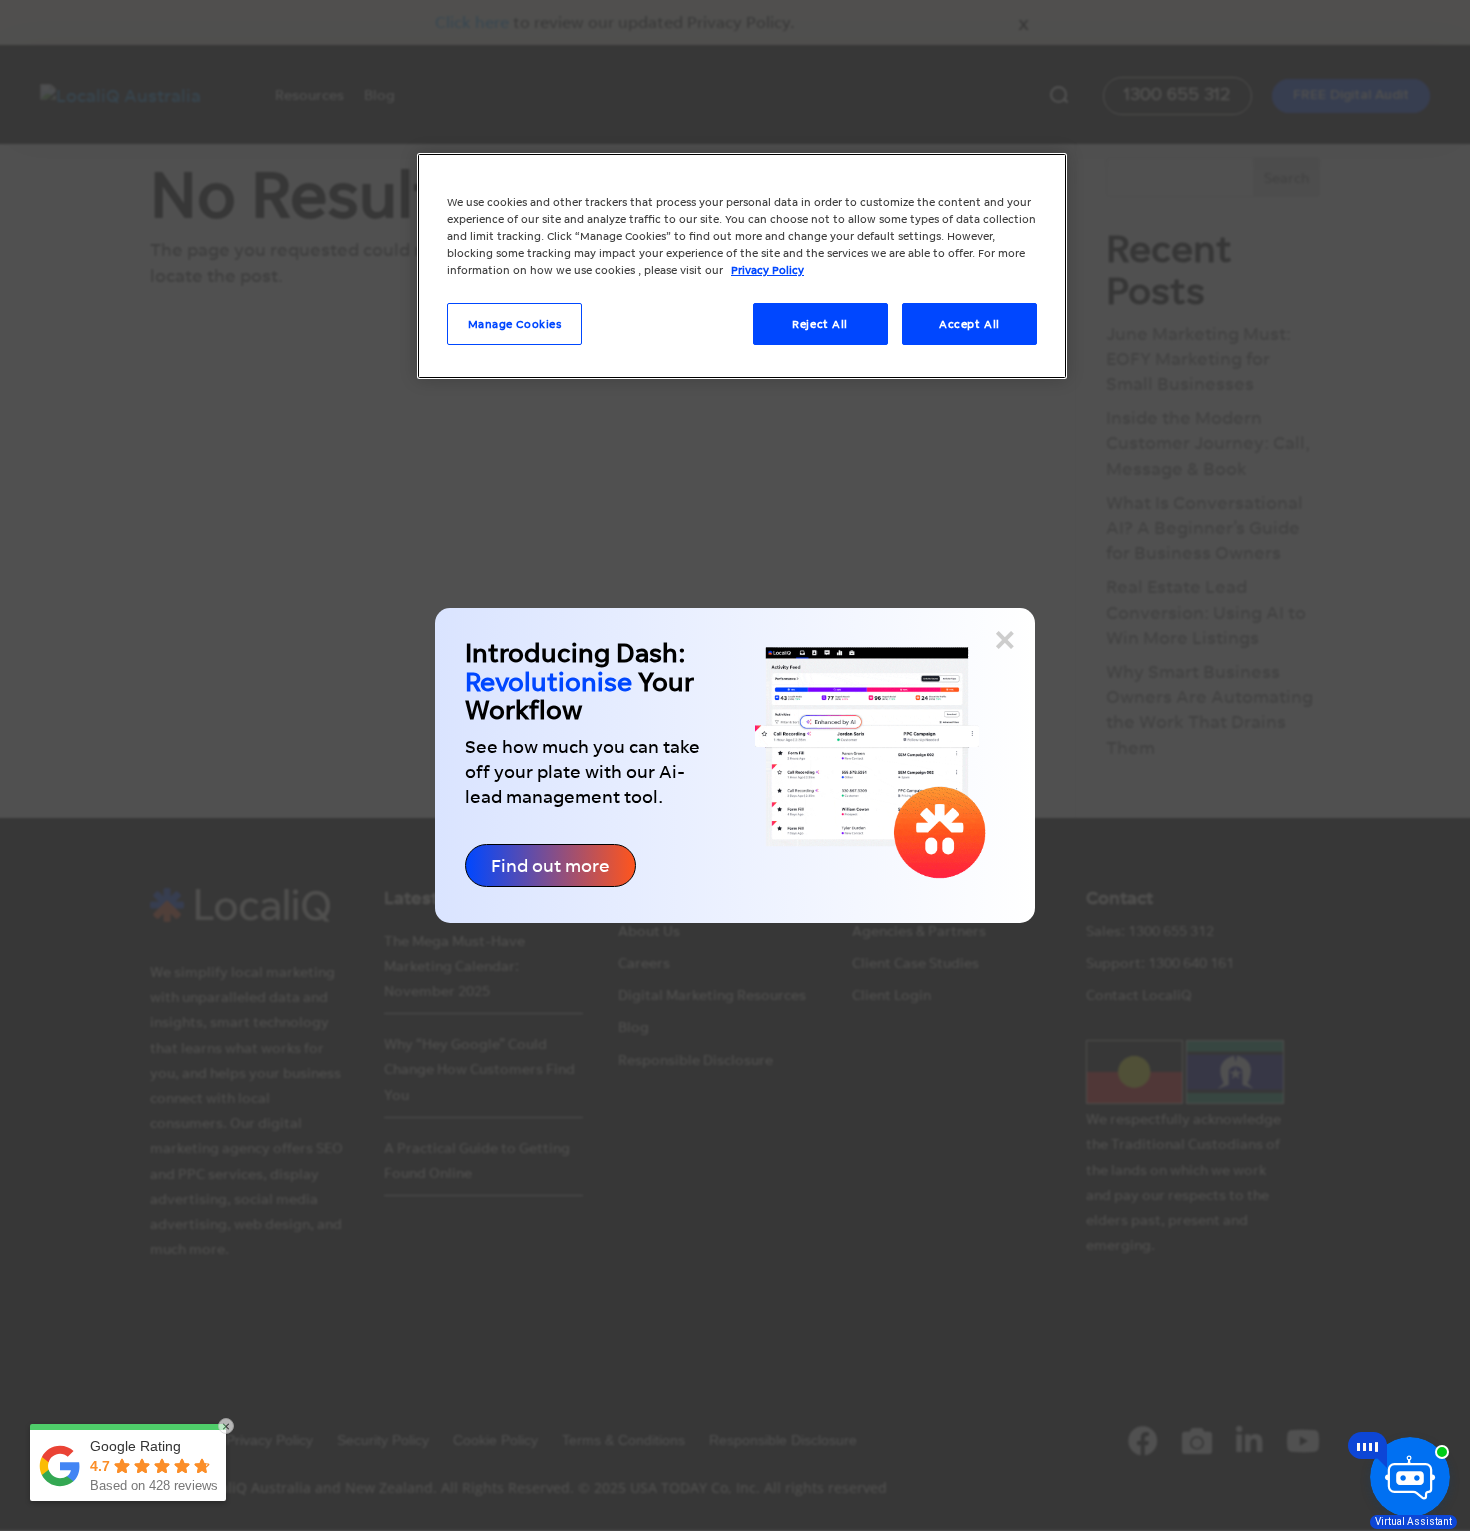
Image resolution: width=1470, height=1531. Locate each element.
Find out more (550, 865)
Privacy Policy (767, 269)
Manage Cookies (515, 323)
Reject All (820, 323)
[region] (742, 266)
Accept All (969, 323)
